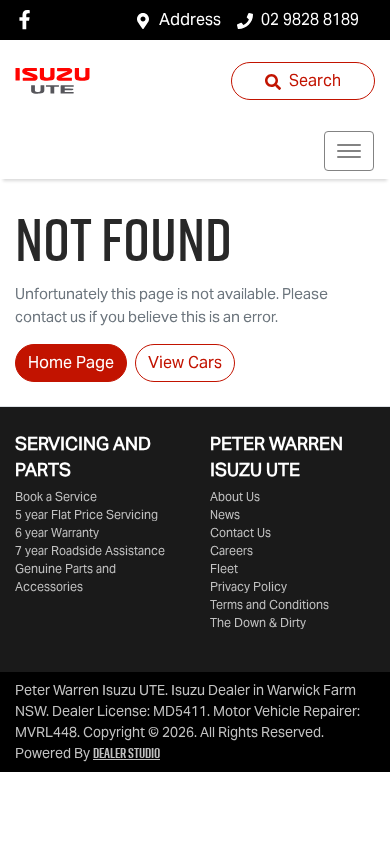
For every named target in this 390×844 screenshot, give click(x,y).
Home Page (71, 362)
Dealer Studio (126, 753)
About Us (235, 496)
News (225, 514)
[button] (349, 151)
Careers (231, 550)
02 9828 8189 (310, 19)
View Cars (185, 362)
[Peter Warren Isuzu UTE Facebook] (28, 19)
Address (190, 19)
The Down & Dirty (258, 622)
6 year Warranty (57, 532)
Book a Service (56, 496)
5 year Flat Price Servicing (86, 514)
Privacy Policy (248, 586)
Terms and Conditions (269, 604)
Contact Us (240, 532)
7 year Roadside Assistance (90, 550)
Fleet (224, 568)
